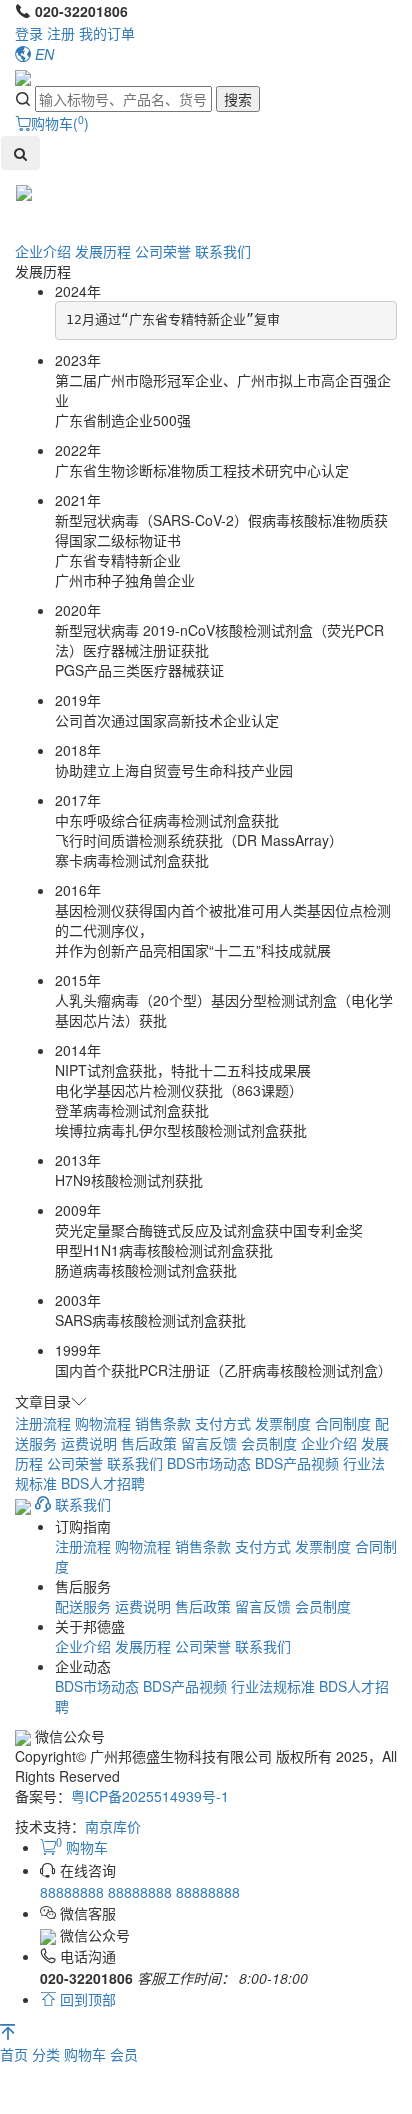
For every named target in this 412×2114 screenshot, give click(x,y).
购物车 (87, 2054)
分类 (48, 2054)
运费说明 (89, 1443)
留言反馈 (209, 1443)
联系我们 (223, 251)
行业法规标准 (273, 1686)
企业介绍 (43, 251)
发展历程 (103, 251)
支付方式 (223, 1423)
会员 (124, 2054)
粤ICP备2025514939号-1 (150, 1796)
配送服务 (83, 1606)
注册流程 (43, 1423)
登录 (29, 33)
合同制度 (343, 1423)
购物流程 (103, 1423)
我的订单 (107, 33)
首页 (16, 2054)
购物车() (60, 123)
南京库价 (113, 1826)
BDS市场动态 (209, 1463)
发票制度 (283, 1423)
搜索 (238, 99)
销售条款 (163, 1423)
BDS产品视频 (297, 1463)
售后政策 (149, 1443)
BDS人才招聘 (103, 1483)
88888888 (74, 1892)
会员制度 (269, 1443)
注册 (61, 33)
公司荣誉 (163, 251)
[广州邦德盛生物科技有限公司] (23, 76)
